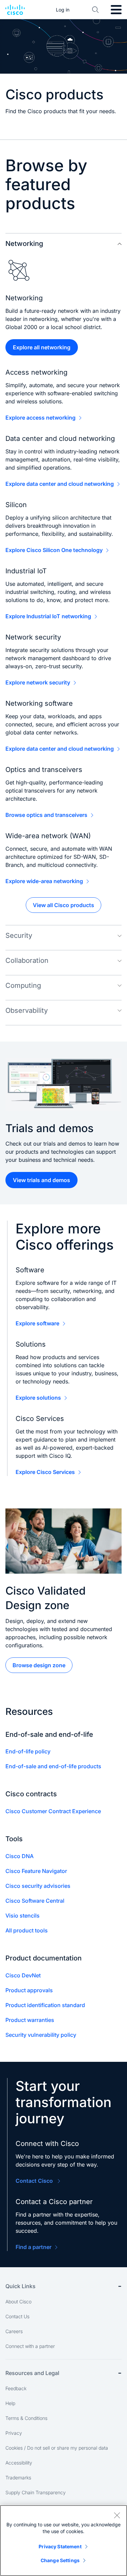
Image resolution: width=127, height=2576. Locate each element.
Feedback (16, 2388)
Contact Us (17, 2316)
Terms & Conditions (26, 2418)
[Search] (96, 10)
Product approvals (29, 1990)
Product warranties (30, 2020)
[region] (63, 2541)
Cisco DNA (19, 1856)
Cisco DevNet (23, 1975)
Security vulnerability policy (41, 2035)
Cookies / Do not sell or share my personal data (57, 2448)
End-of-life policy (28, 1751)
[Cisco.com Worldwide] (15, 10)
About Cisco (18, 2302)
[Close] (117, 2515)
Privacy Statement (60, 2546)
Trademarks (18, 2478)
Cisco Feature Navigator (36, 1871)
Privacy (14, 2433)
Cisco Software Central (35, 1901)
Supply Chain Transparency (36, 2492)
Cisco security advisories (38, 1886)
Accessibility (19, 2463)
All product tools (27, 1930)
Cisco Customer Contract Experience (53, 1811)
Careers (14, 2331)
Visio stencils (23, 1916)
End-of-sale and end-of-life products (53, 1766)
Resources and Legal (32, 2373)
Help (10, 2403)
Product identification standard (45, 2005)
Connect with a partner (30, 2346)
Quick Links (20, 2286)
